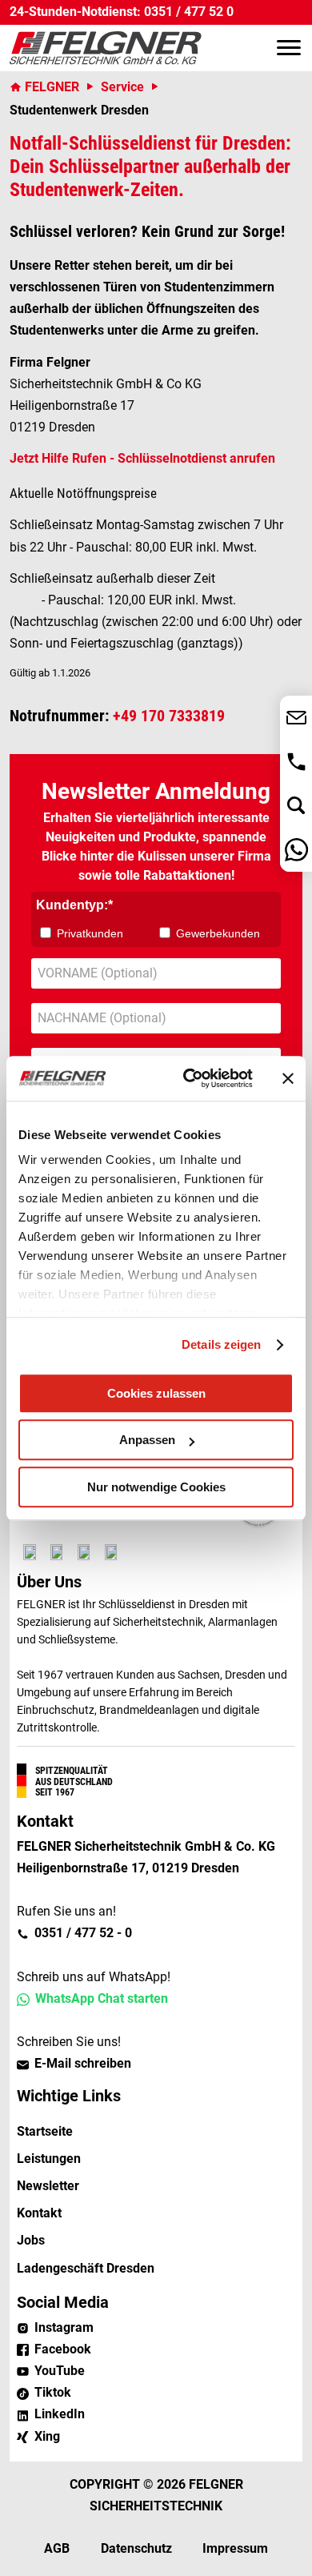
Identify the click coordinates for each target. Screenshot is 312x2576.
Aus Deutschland (74, 1782)
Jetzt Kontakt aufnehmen (296, 718)
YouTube (60, 2371)
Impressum (235, 2548)
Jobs (31, 2240)
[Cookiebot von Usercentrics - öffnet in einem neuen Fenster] (189, 1078)
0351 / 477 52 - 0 (296, 762)
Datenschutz (136, 2548)
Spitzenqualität (72, 1771)
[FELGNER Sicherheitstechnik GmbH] (106, 48)
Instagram (64, 2327)
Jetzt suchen (296, 806)
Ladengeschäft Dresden (86, 2268)
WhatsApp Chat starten (102, 1998)
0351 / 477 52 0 (189, 12)
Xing (47, 2436)
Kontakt (39, 2213)
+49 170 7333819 (169, 716)
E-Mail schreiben (83, 2063)
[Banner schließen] (288, 1078)
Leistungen (49, 2159)
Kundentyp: (72, 905)
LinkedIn (60, 2414)
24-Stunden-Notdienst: (75, 12)
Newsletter (48, 2186)
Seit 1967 (55, 1792)
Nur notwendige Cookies (156, 1487)
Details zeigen (221, 1344)
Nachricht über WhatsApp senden (296, 850)
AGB (57, 2548)
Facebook (63, 2349)
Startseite (45, 2131)
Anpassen (147, 1440)
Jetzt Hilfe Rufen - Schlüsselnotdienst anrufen (142, 458)
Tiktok (53, 2392)
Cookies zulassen (156, 1393)
